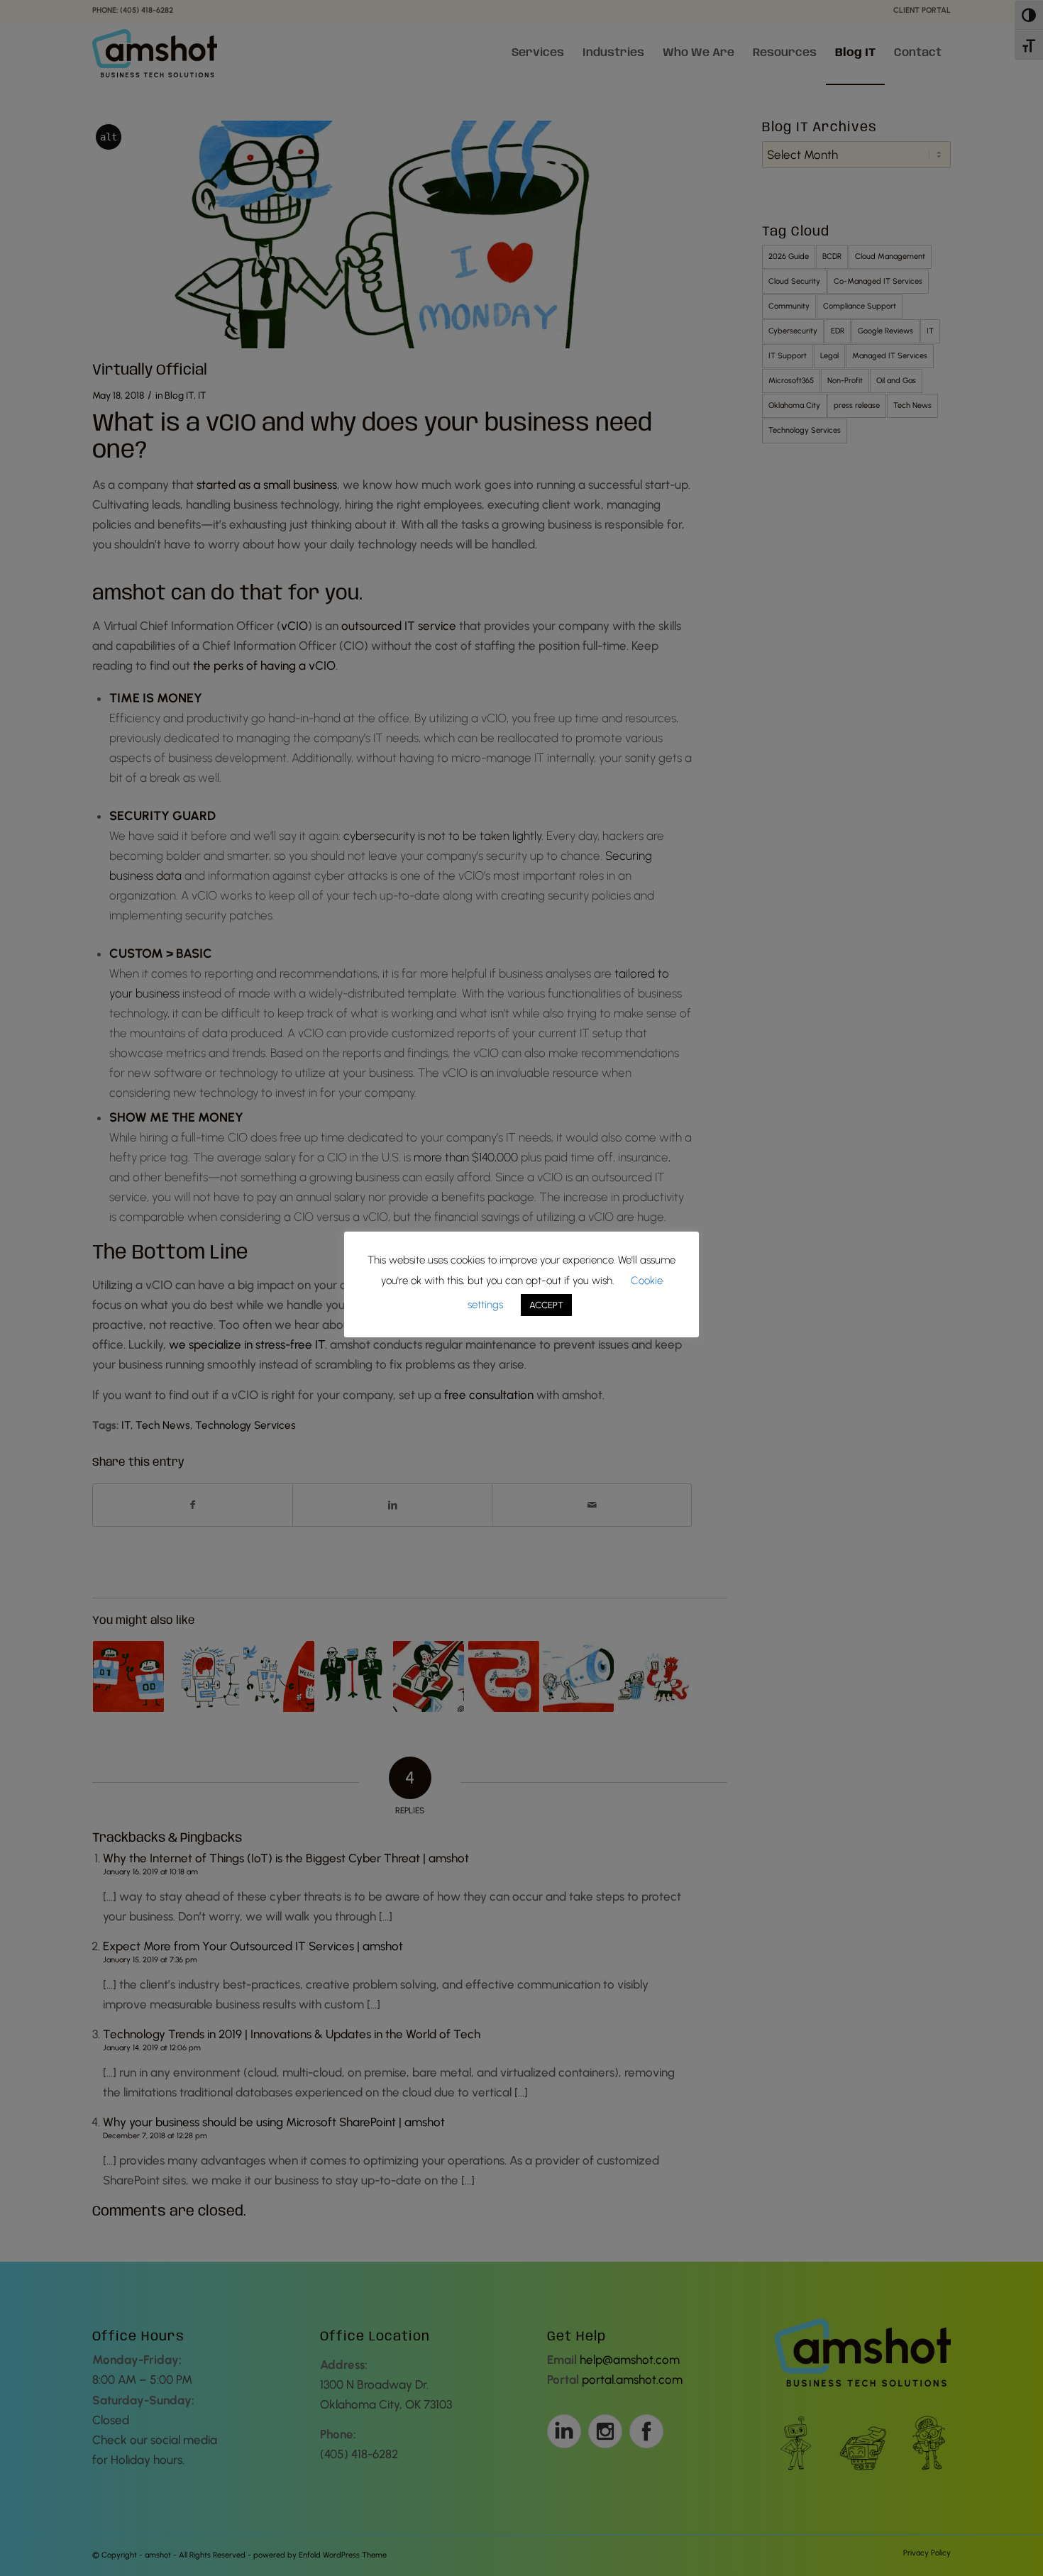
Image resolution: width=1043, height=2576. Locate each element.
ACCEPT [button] (546, 1305)
